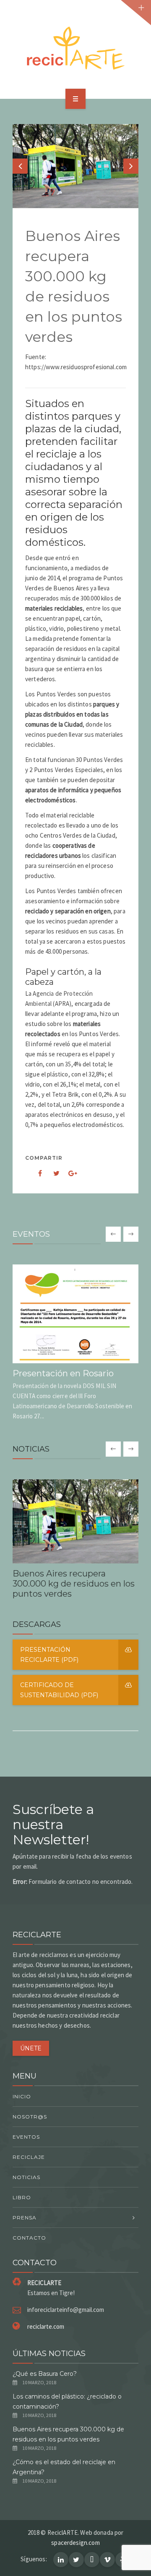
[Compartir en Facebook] (34, 1173)
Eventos (26, 2137)
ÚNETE (31, 2048)
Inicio (22, 2096)
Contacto (29, 2238)
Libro (22, 2197)
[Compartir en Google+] (70, 1173)
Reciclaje (29, 2157)
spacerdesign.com (75, 2543)
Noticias (26, 2177)
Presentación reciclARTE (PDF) (49, 1655)
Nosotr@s (30, 2117)
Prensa (25, 2218)
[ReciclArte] (75, 48)
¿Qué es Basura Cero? (45, 2374)
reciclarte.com (46, 2326)
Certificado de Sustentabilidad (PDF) (59, 1690)
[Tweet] (52, 1173)
